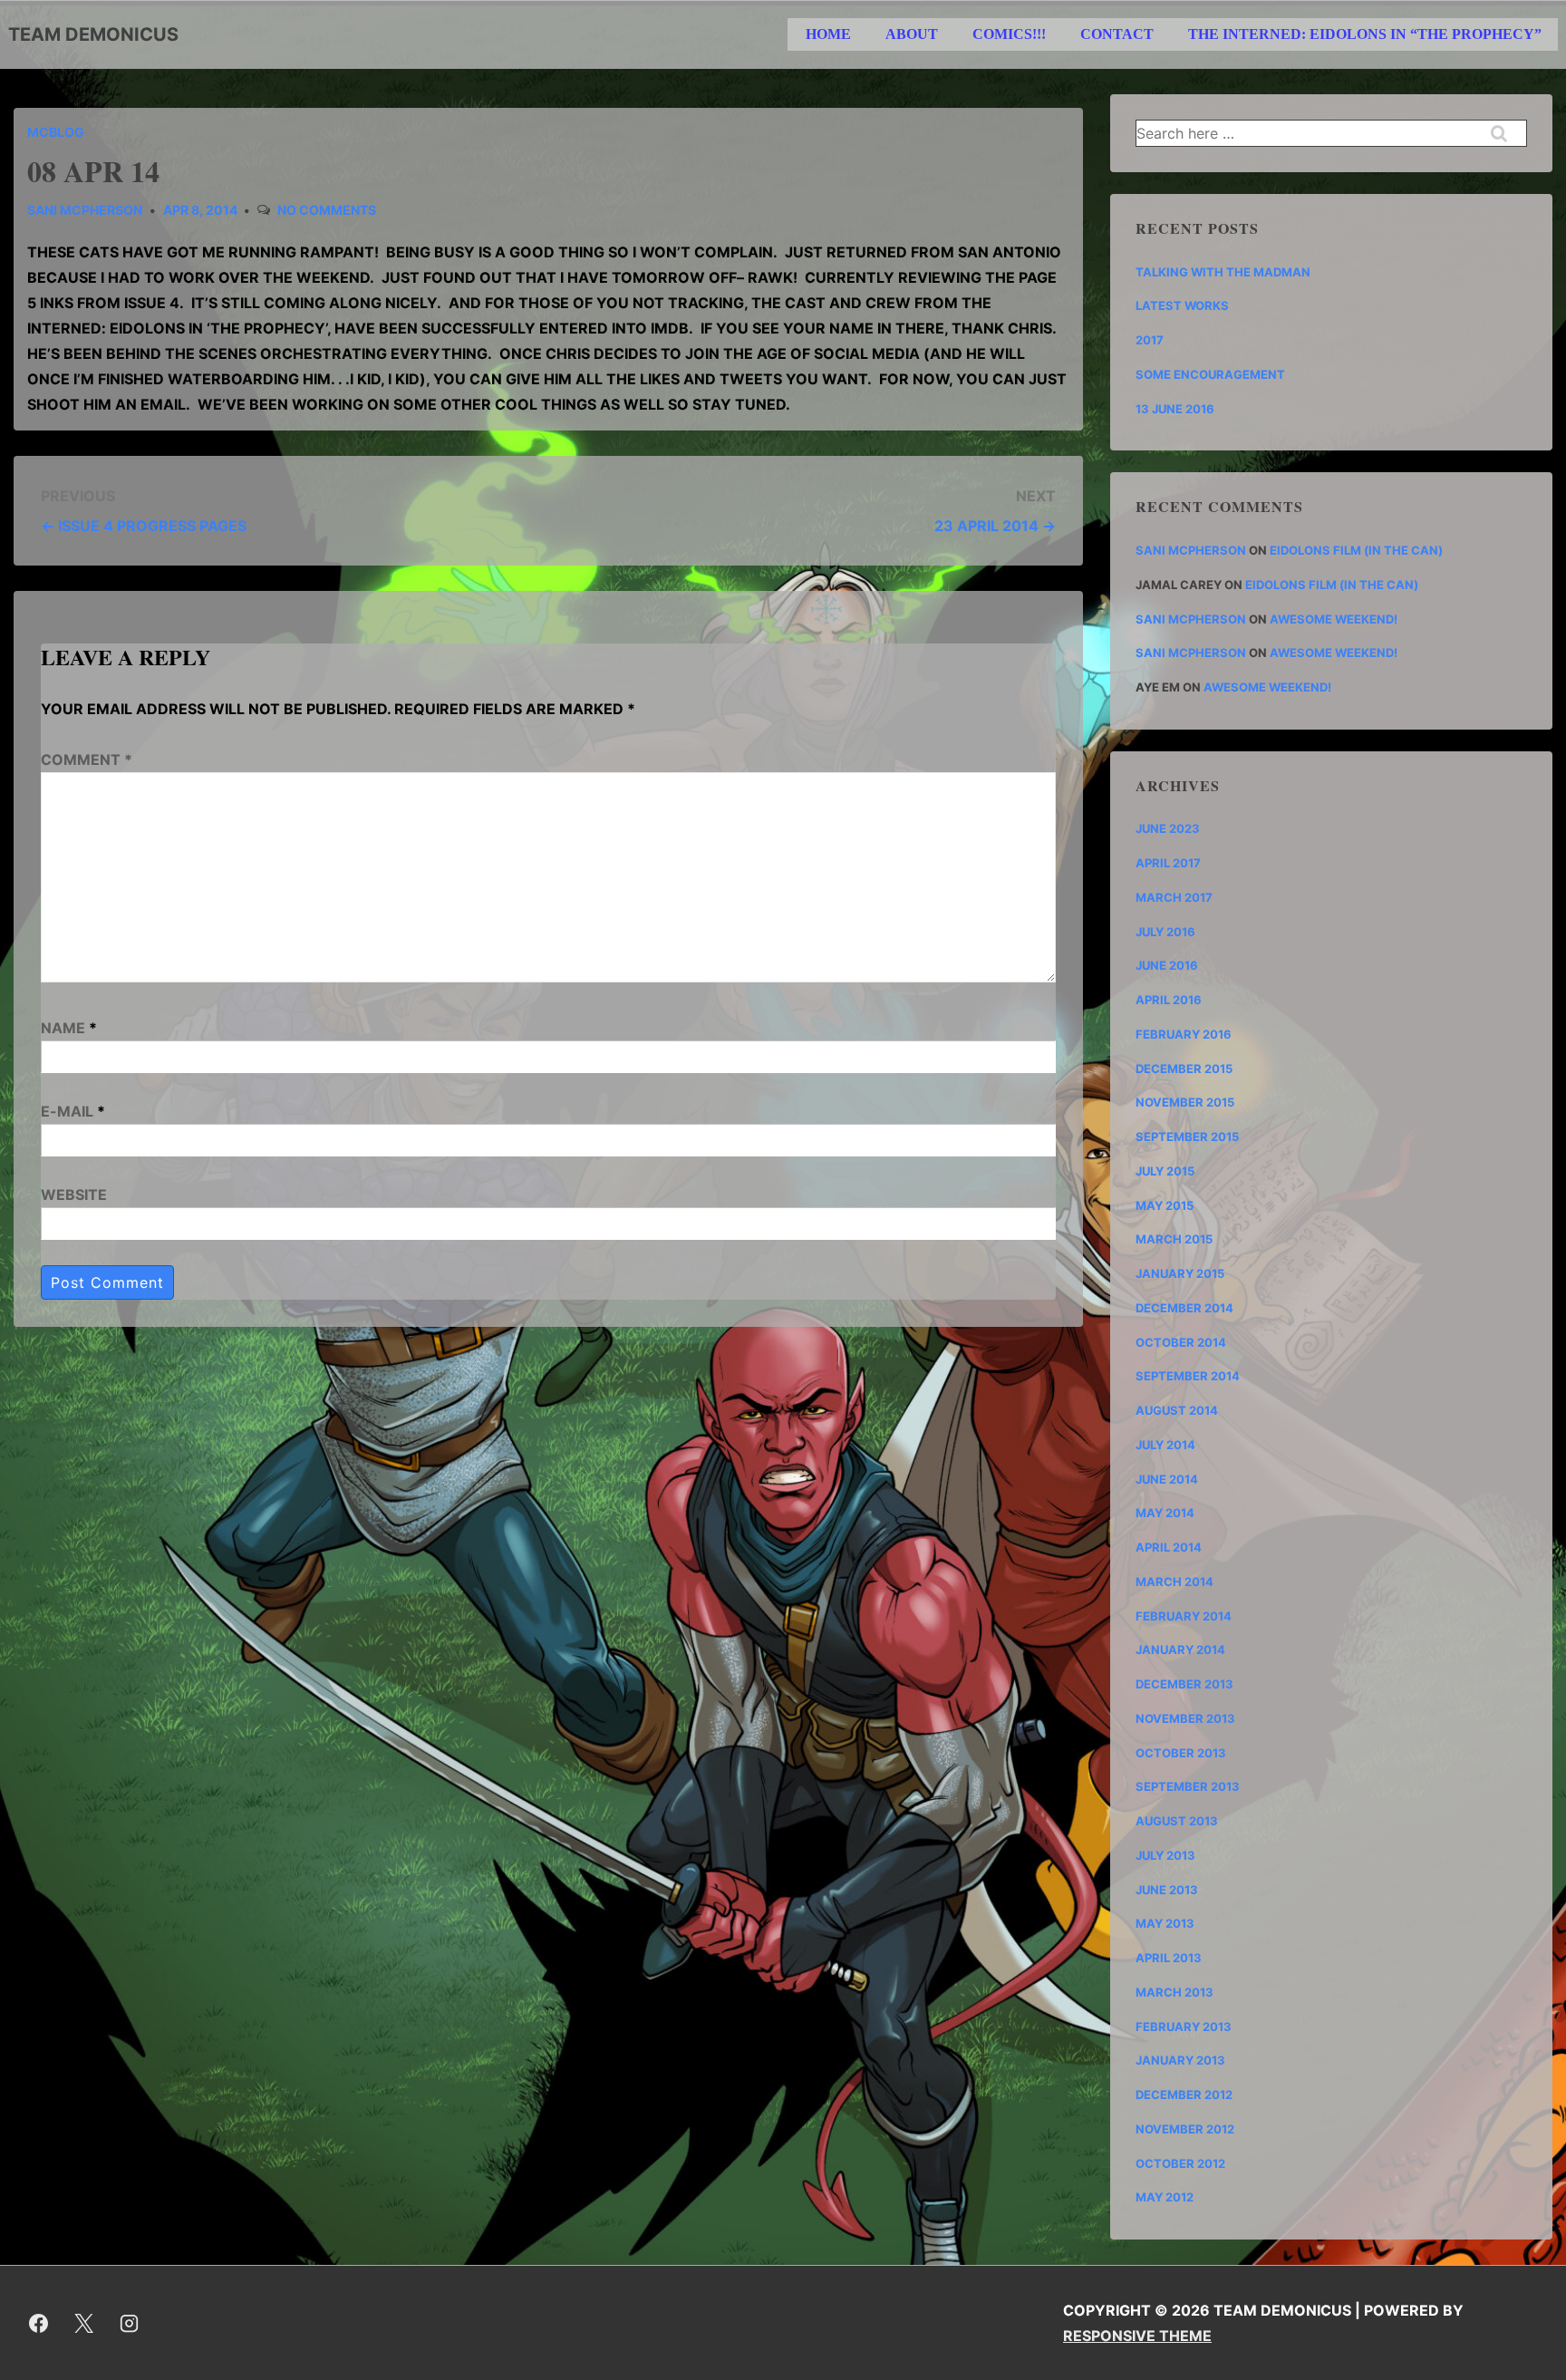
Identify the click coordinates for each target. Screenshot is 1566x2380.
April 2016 (1169, 1000)
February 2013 (1184, 2027)
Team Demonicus (93, 34)
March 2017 (1174, 897)
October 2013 (1181, 1753)
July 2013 (1165, 1855)
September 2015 (1187, 1137)
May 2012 (1165, 2197)
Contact (1117, 34)
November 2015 (1185, 1102)
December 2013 (1184, 1684)
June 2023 (1168, 828)
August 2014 (1177, 1410)
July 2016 (1165, 932)
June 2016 (1167, 965)
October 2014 (1181, 1342)
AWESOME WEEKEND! (1334, 619)
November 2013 (1185, 1718)
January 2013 (1180, 2060)
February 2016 (1184, 1034)
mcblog (56, 132)
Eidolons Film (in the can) (1356, 550)
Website (74, 1195)
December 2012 (1184, 2095)
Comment (87, 759)
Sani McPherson (1191, 550)
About (912, 34)
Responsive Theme (1137, 2336)
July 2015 (1165, 1171)
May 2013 (1165, 1923)
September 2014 (1188, 1376)
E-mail (67, 1111)
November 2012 (1185, 2129)
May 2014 (1165, 1513)
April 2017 (1168, 863)
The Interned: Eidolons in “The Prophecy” (1365, 34)
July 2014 (1165, 1445)
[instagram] (130, 2323)
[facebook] (39, 2323)
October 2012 (1180, 2163)
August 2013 (1177, 1821)
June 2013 (1167, 1890)
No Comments (327, 210)
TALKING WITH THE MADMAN (1223, 272)
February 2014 (1184, 1616)
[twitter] (84, 2323)
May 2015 (1165, 1205)
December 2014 (1184, 1308)
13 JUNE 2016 (1175, 409)
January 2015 (1180, 1273)
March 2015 (1174, 1239)
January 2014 (1180, 1650)
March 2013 (1174, 1992)
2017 (1150, 340)
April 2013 (1169, 1958)
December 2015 (1184, 1069)
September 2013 (1188, 1786)
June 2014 (1167, 1479)
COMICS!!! (1009, 34)
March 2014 (1174, 1582)
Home (828, 34)
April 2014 (1169, 1547)
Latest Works (1182, 305)
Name (63, 1028)
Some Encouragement (1210, 374)
